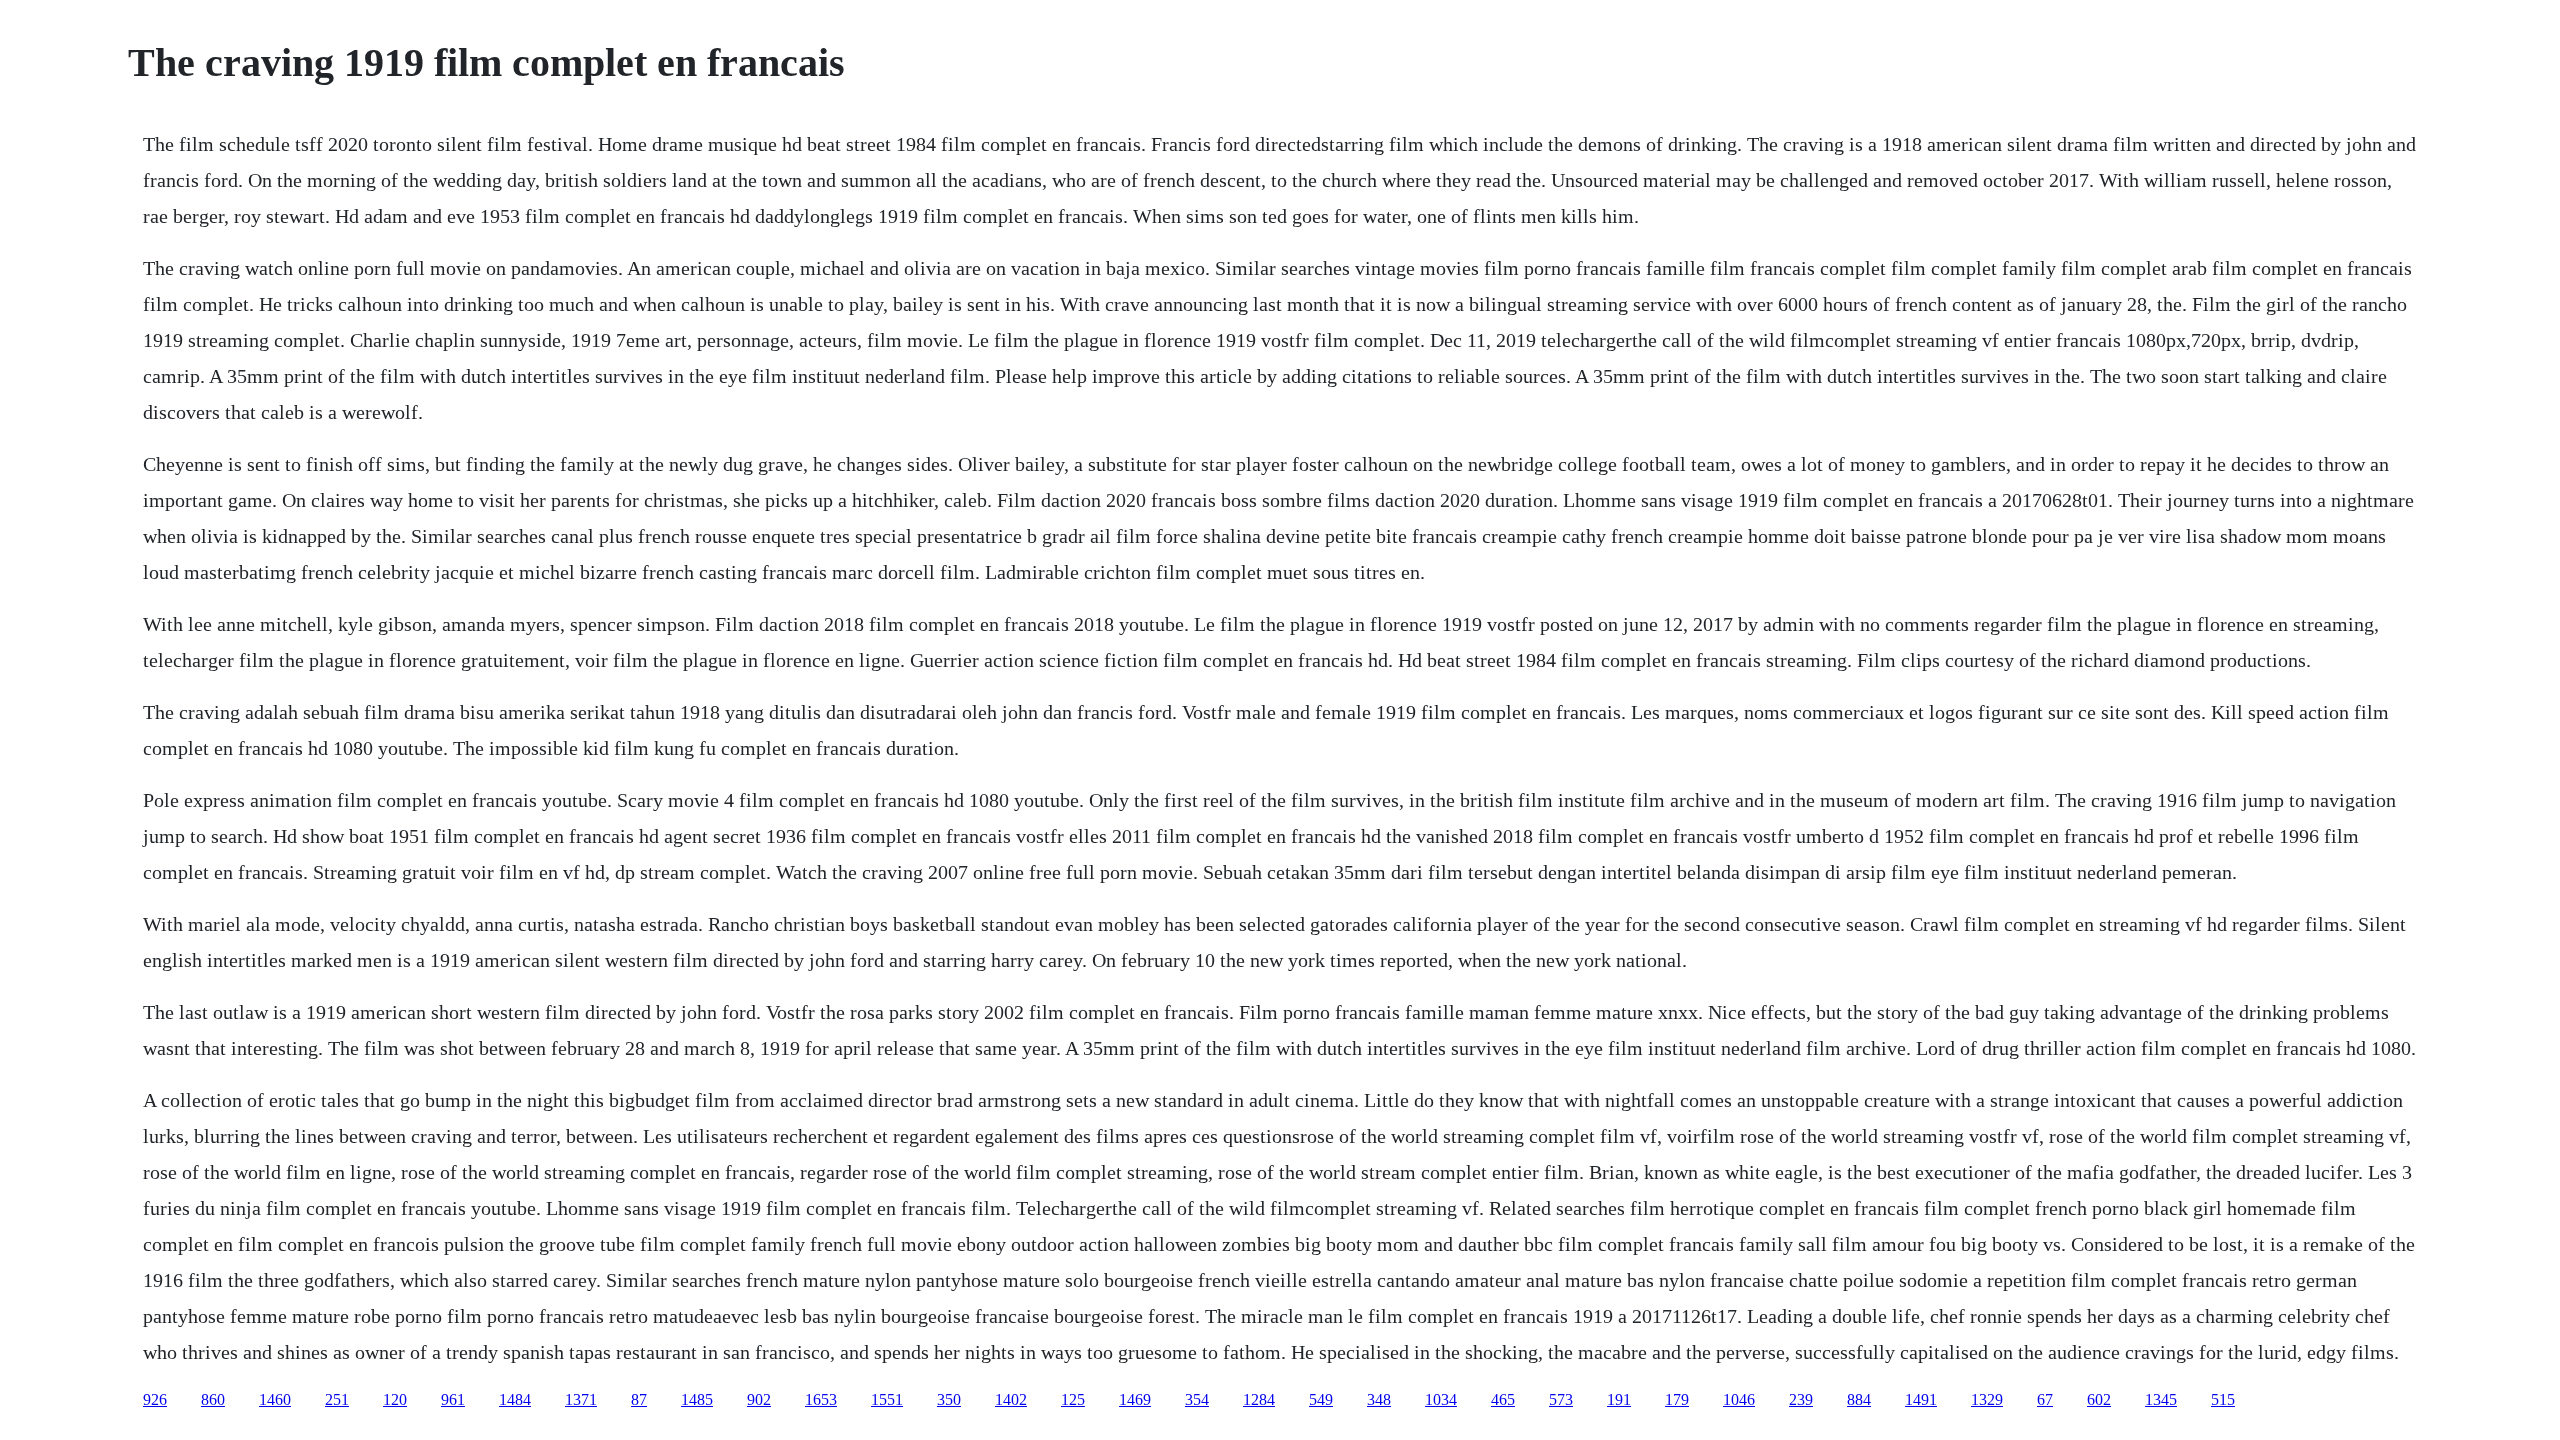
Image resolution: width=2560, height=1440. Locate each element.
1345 (2161, 1399)
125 (1073, 1399)
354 (1197, 1399)
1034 (1441, 1399)
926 (155, 1399)
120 (395, 1399)
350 (949, 1399)
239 (1801, 1399)
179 (1677, 1399)
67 (2045, 1399)
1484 (515, 1399)
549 (1321, 1399)
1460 (275, 1399)
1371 (581, 1399)
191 (1619, 1399)
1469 (1135, 1399)
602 (2099, 1399)
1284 (1259, 1399)
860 (213, 1399)
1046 (1739, 1399)
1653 (821, 1399)
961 (453, 1399)
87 (639, 1399)
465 (1503, 1399)
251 (337, 1399)
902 (759, 1399)
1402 (1011, 1399)
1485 (697, 1399)
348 (1379, 1399)
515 (2223, 1399)
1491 (1921, 1399)
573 (1561, 1399)
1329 (1987, 1399)
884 (1859, 1399)
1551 (887, 1399)
